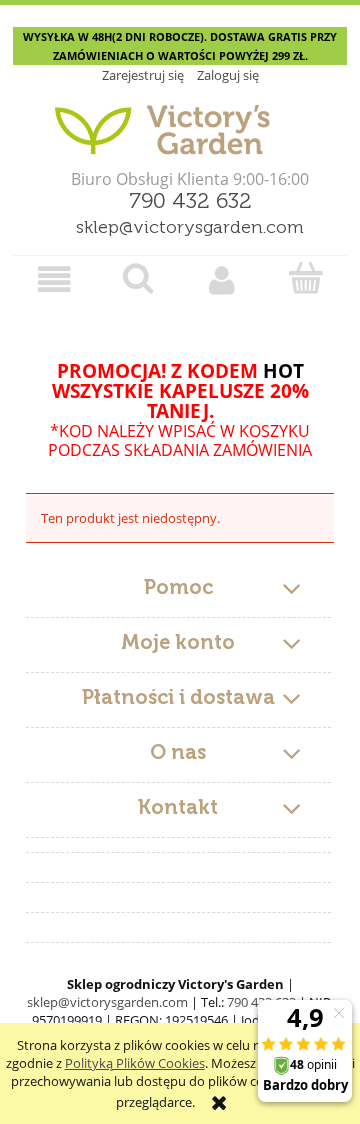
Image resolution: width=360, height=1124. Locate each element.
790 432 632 (190, 202)
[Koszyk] (306, 278)
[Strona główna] (180, 122)
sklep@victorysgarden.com (190, 228)
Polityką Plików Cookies (135, 1063)
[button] (55, 279)
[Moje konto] (222, 279)
